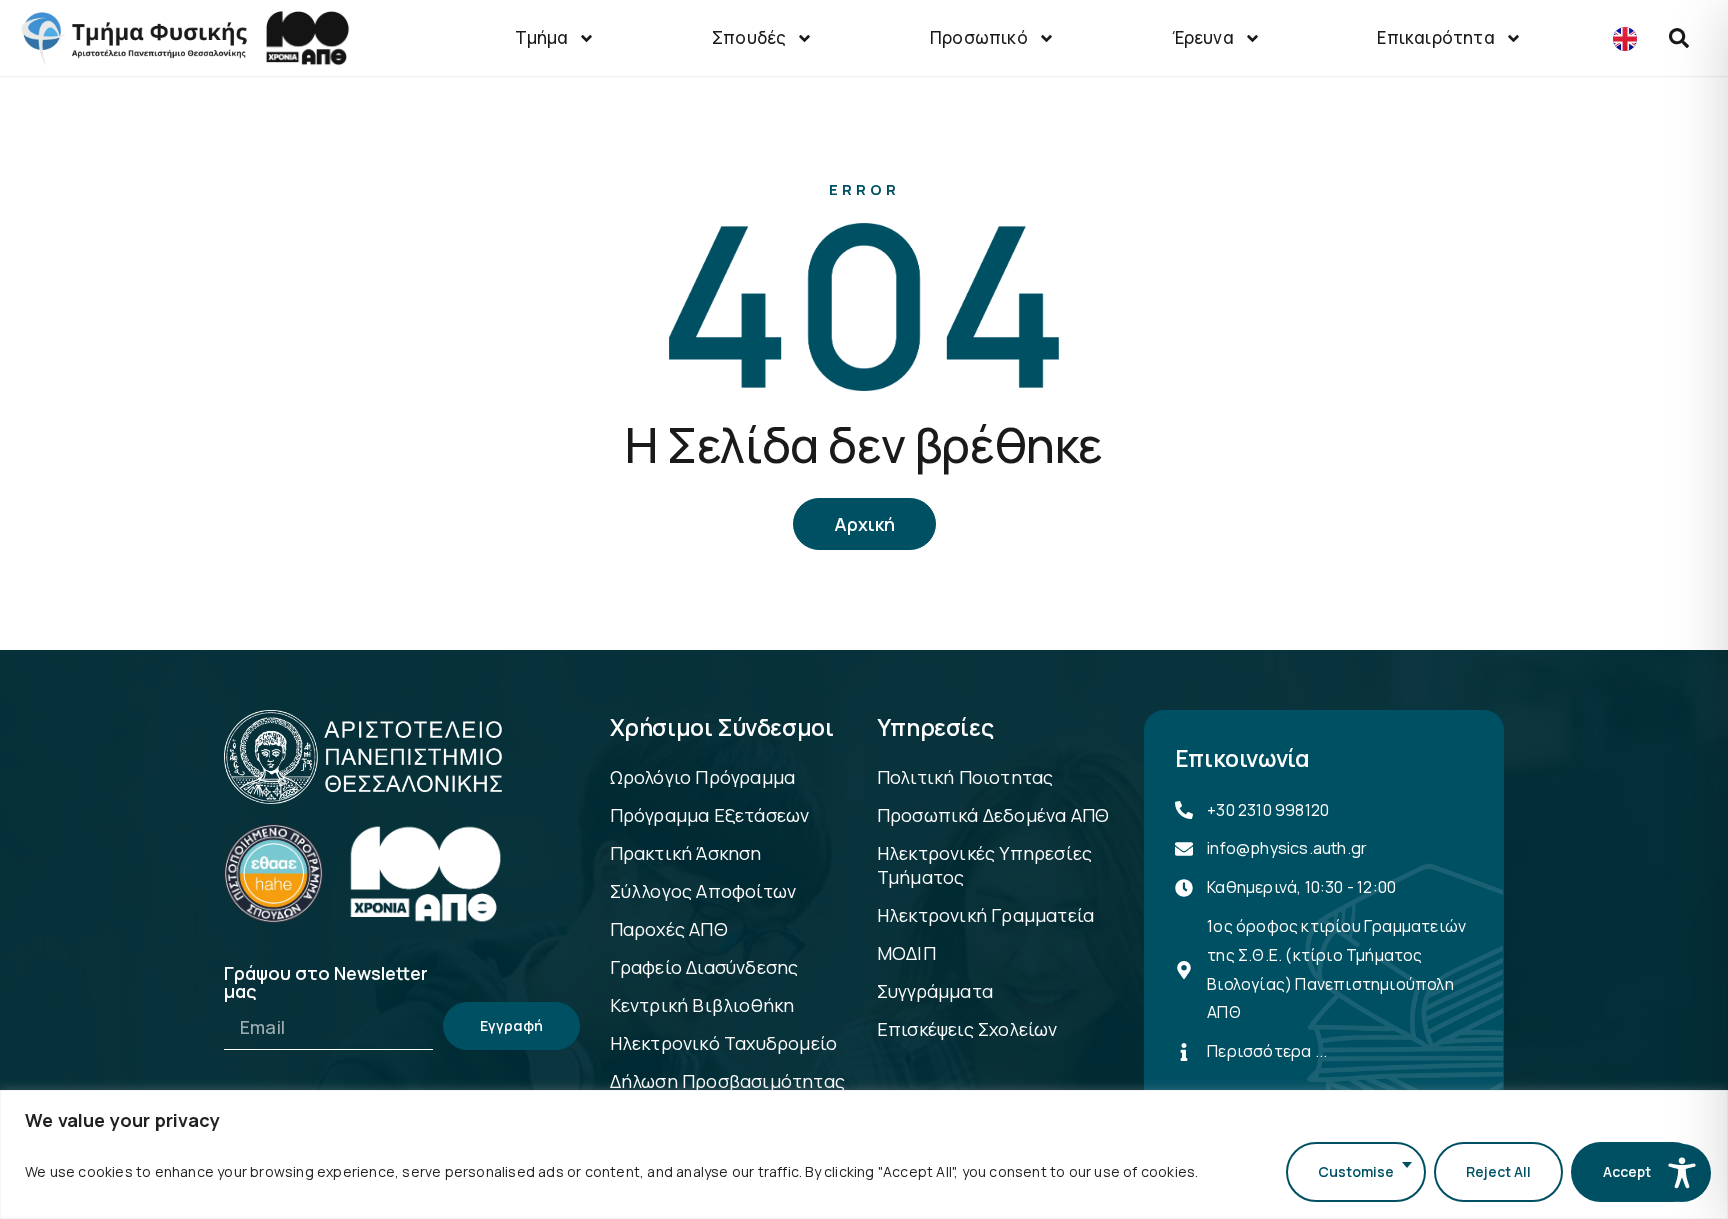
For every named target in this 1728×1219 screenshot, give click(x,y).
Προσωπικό (979, 37)
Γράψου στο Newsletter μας (326, 983)
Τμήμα (541, 37)
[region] (864, 1154)
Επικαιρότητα (1435, 37)
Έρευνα (1203, 37)
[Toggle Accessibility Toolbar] (1682, 1173)
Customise (1356, 1171)
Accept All (1637, 1171)
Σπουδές (749, 37)
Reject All (1498, 1171)
